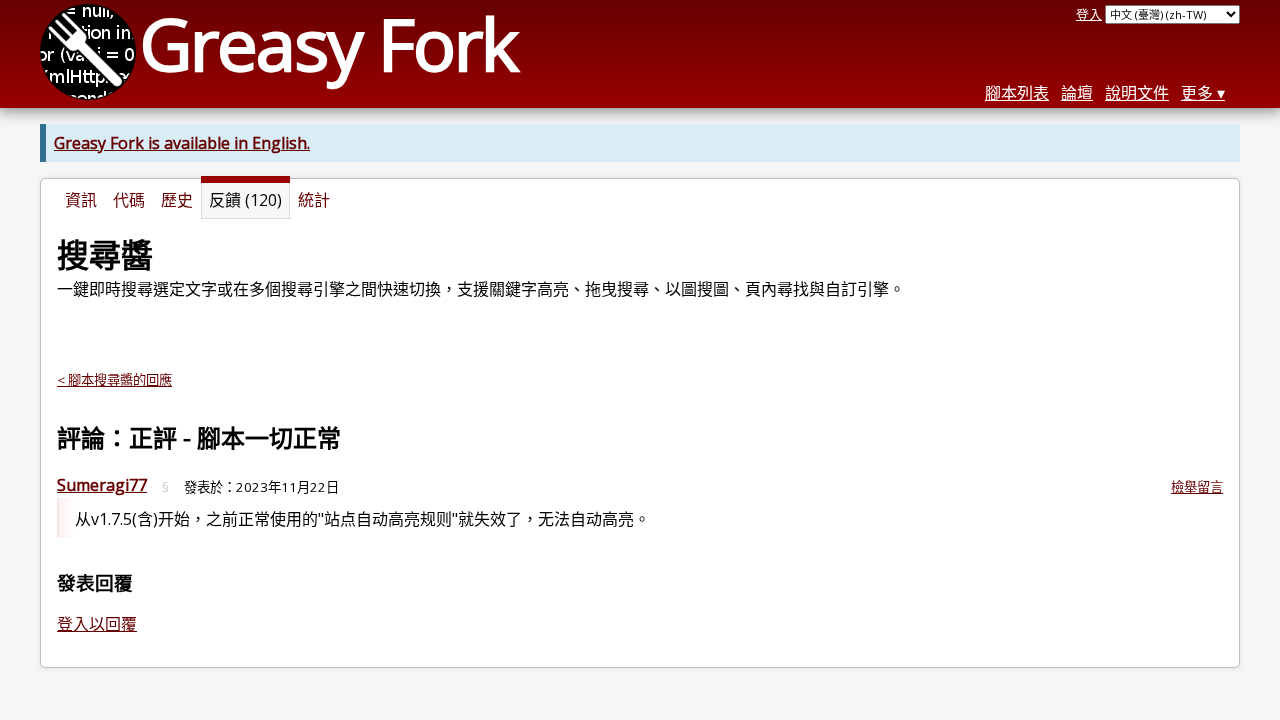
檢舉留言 (1197, 487)
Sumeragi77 (102, 485)
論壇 (1077, 93)
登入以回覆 (97, 624)
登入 (1089, 14)
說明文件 (1137, 93)
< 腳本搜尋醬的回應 (114, 380)
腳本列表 (1017, 93)
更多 (1197, 93)
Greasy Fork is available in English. (182, 143)
